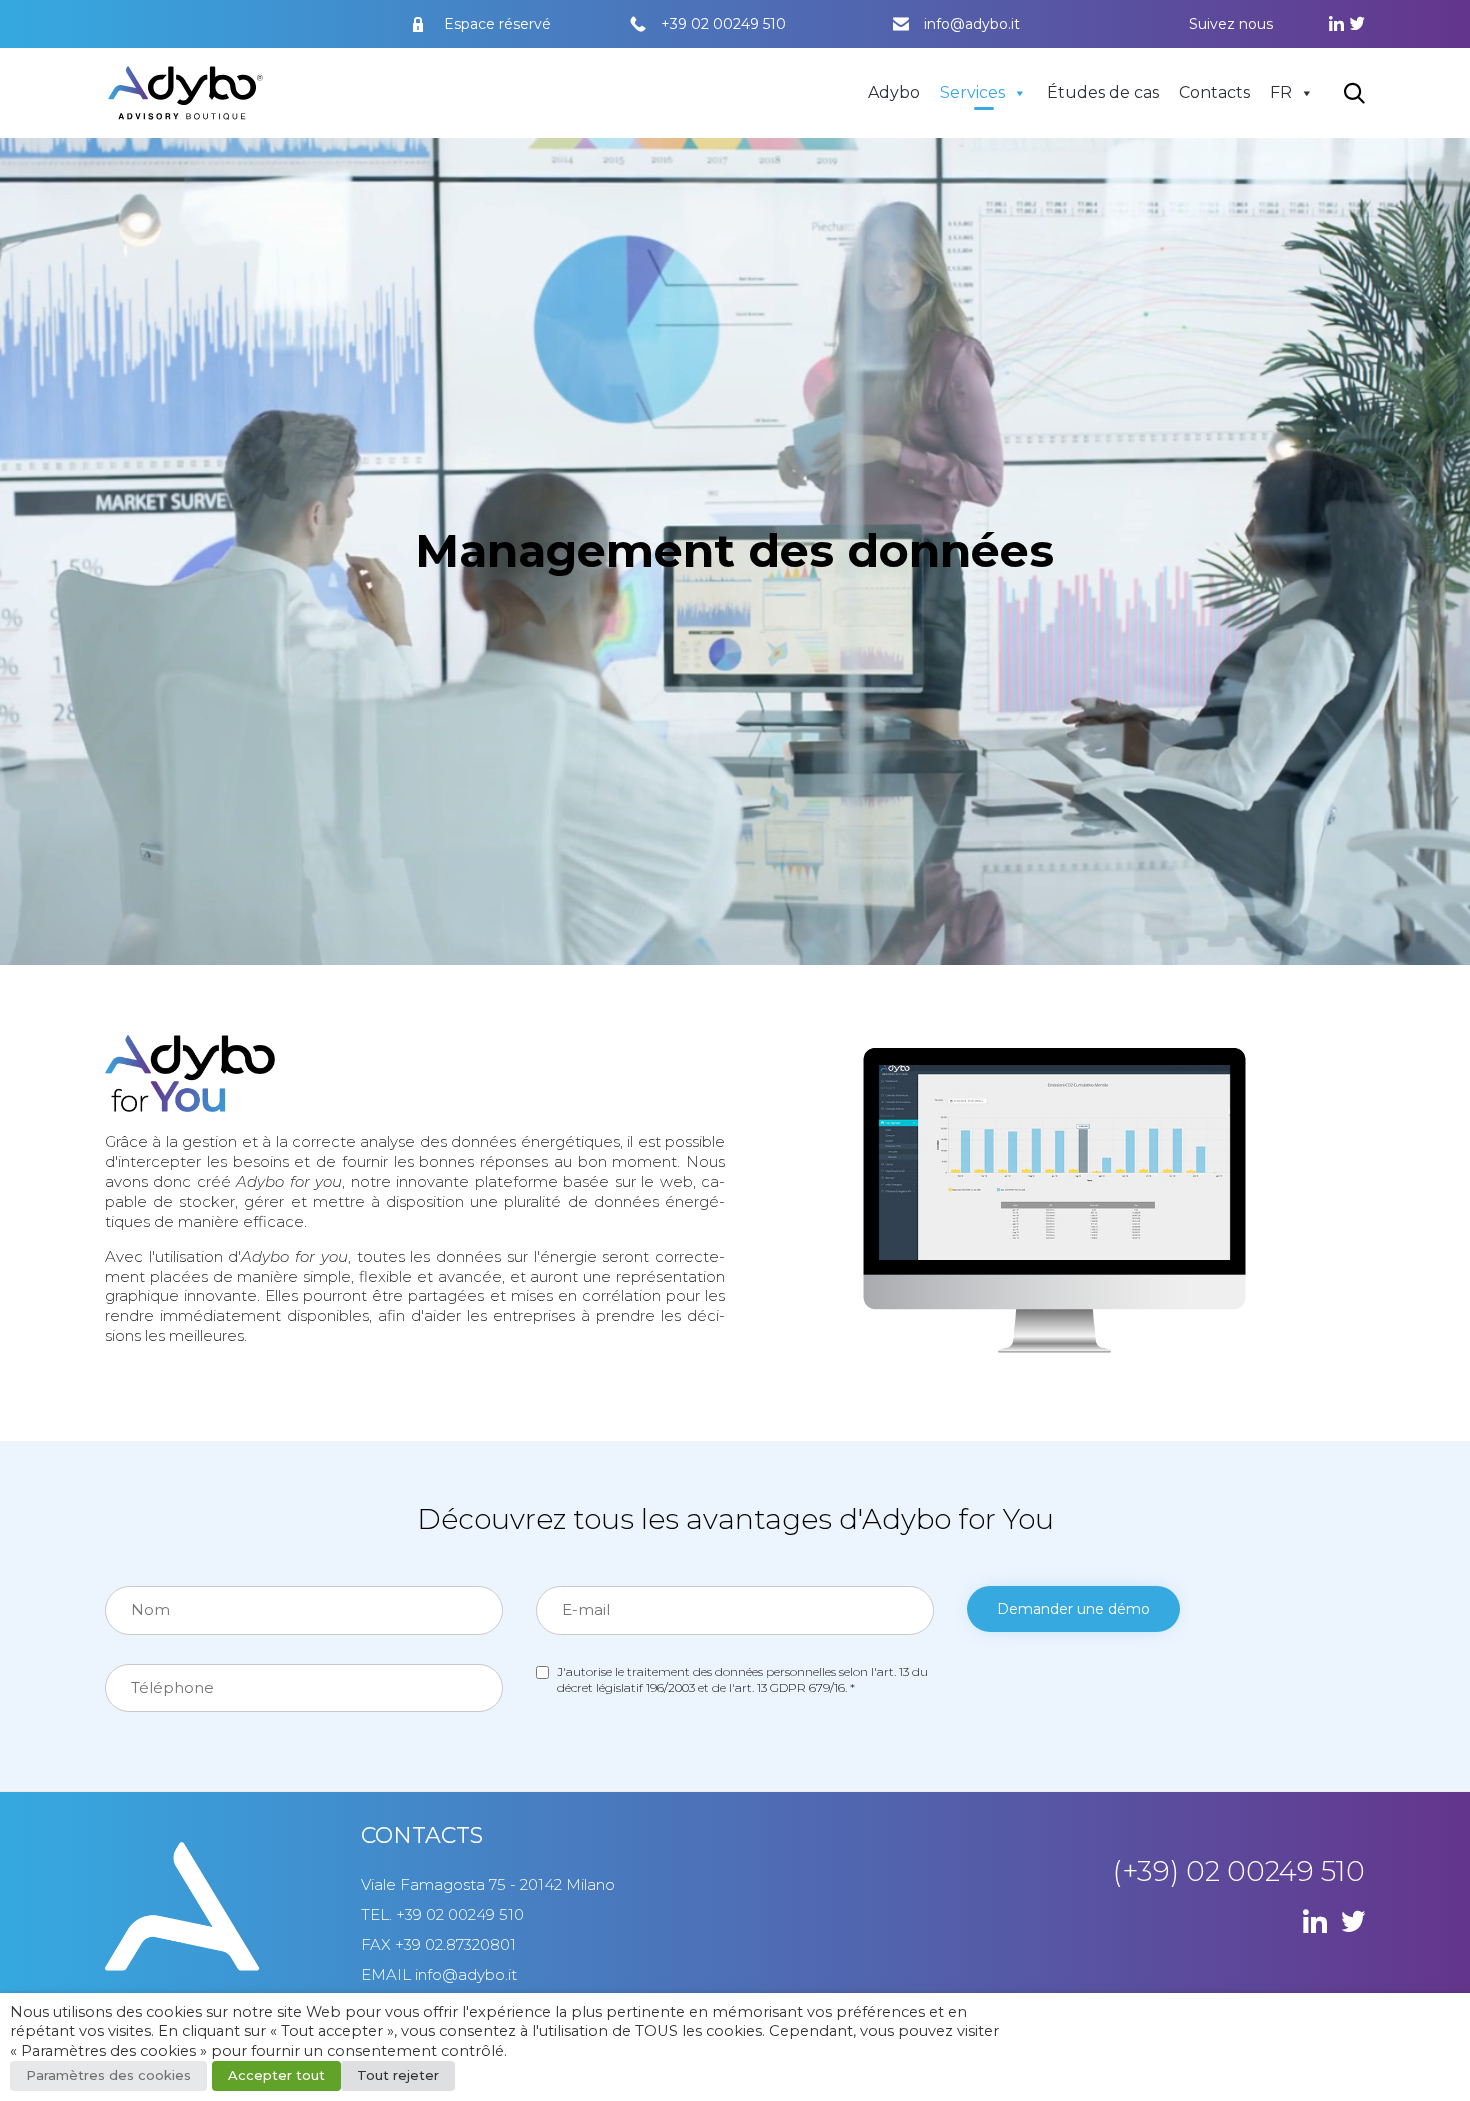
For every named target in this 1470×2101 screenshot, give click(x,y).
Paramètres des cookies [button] (108, 2075)
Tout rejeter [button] (398, 2075)
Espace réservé (497, 24)
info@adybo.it (972, 24)
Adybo (894, 92)
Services (972, 92)
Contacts (1214, 92)
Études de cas (1103, 92)
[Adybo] (185, 93)
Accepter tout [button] (276, 2075)
